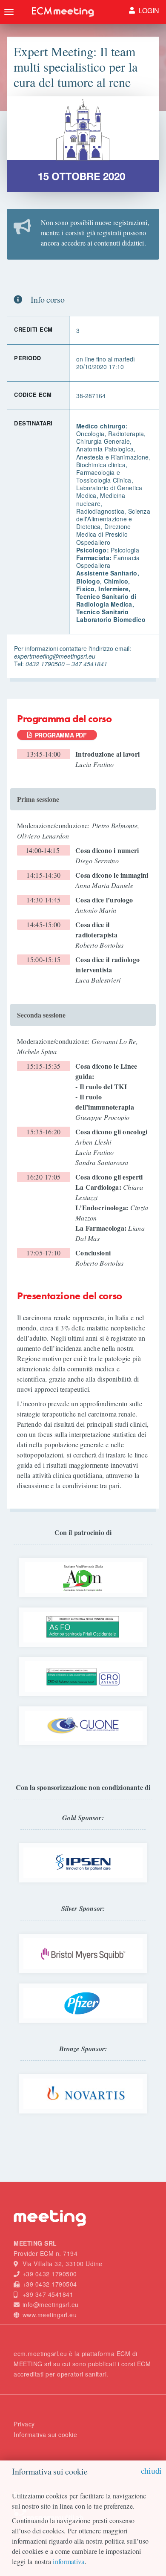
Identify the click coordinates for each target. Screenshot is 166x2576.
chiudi (151, 2470)
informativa (69, 2561)
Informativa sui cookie (45, 2434)
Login (148, 10)
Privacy (24, 2424)
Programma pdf (59, 735)
